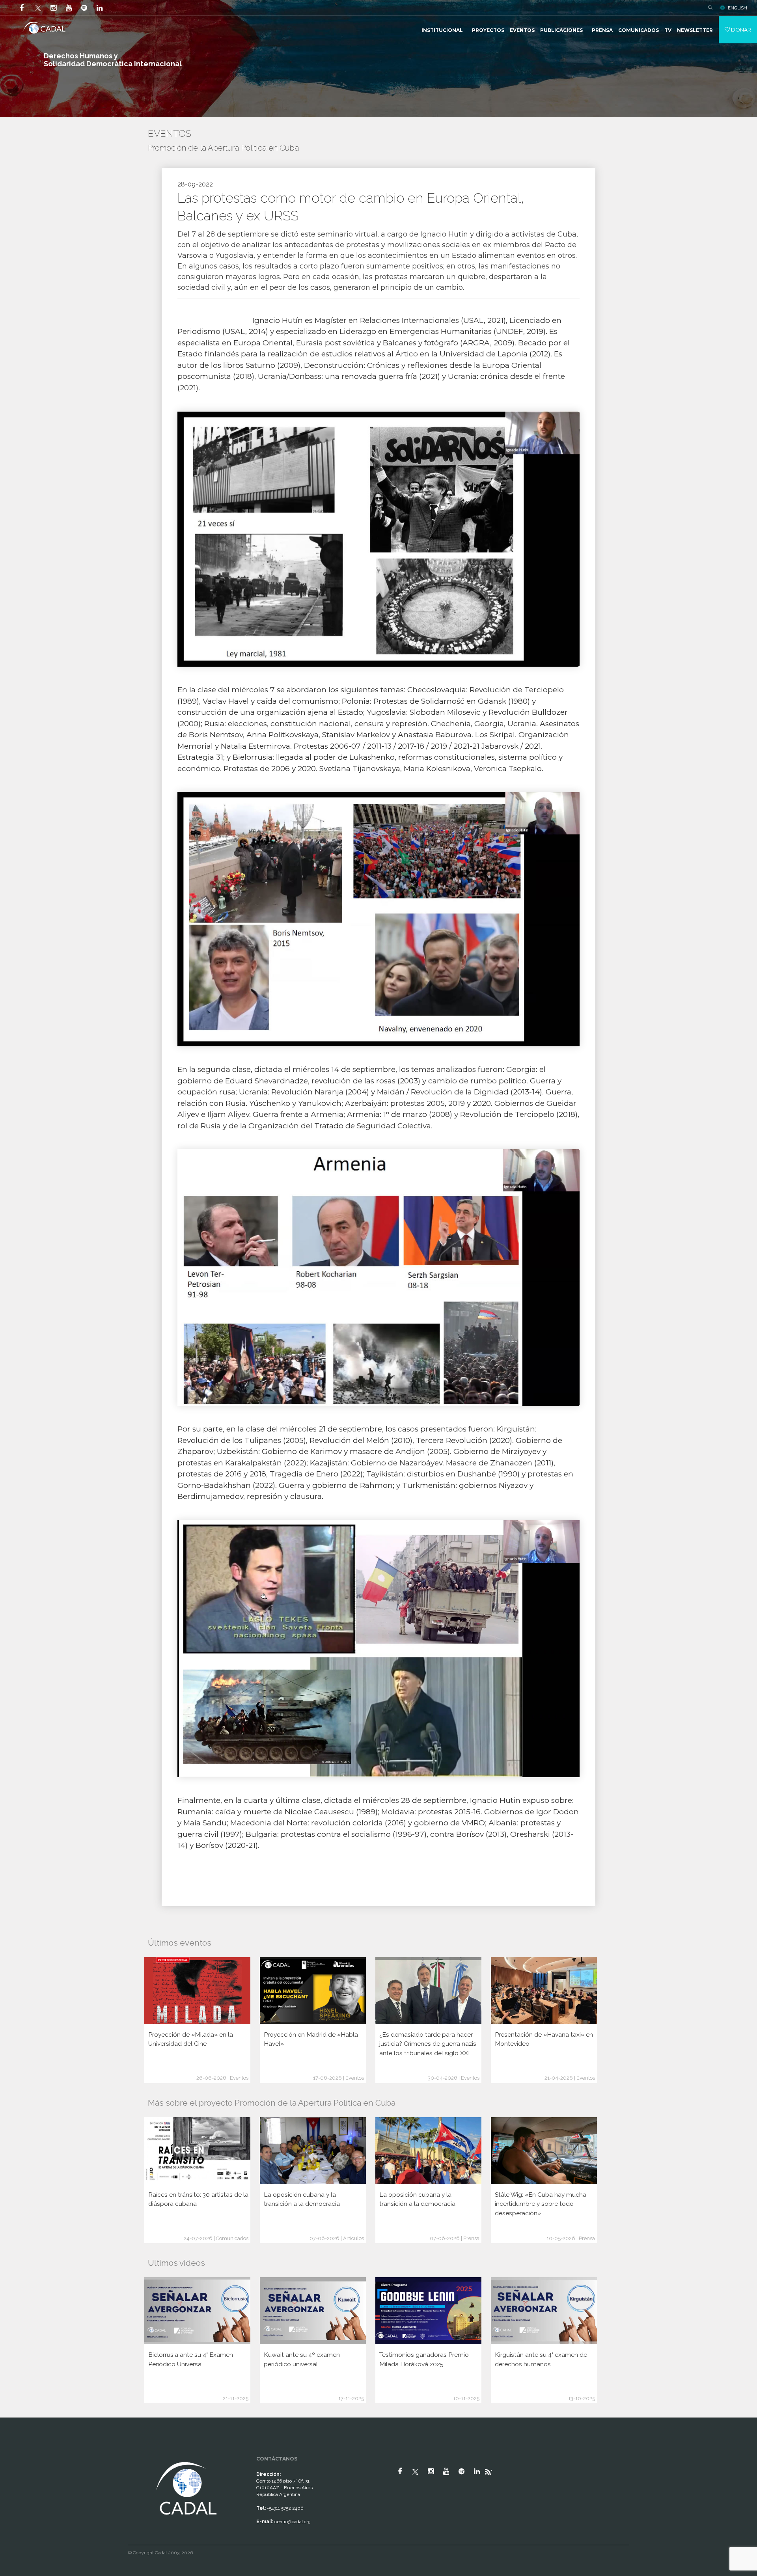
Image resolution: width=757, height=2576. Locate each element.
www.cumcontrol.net (15, 2453)
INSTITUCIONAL (442, 30)
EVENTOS (522, 30)
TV (668, 30)
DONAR (740, 30)
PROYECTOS (488, 30)
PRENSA (602, 30)
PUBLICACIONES (561, 30)
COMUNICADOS (639, 30)
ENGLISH (737, 8)
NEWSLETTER (695, 30)
